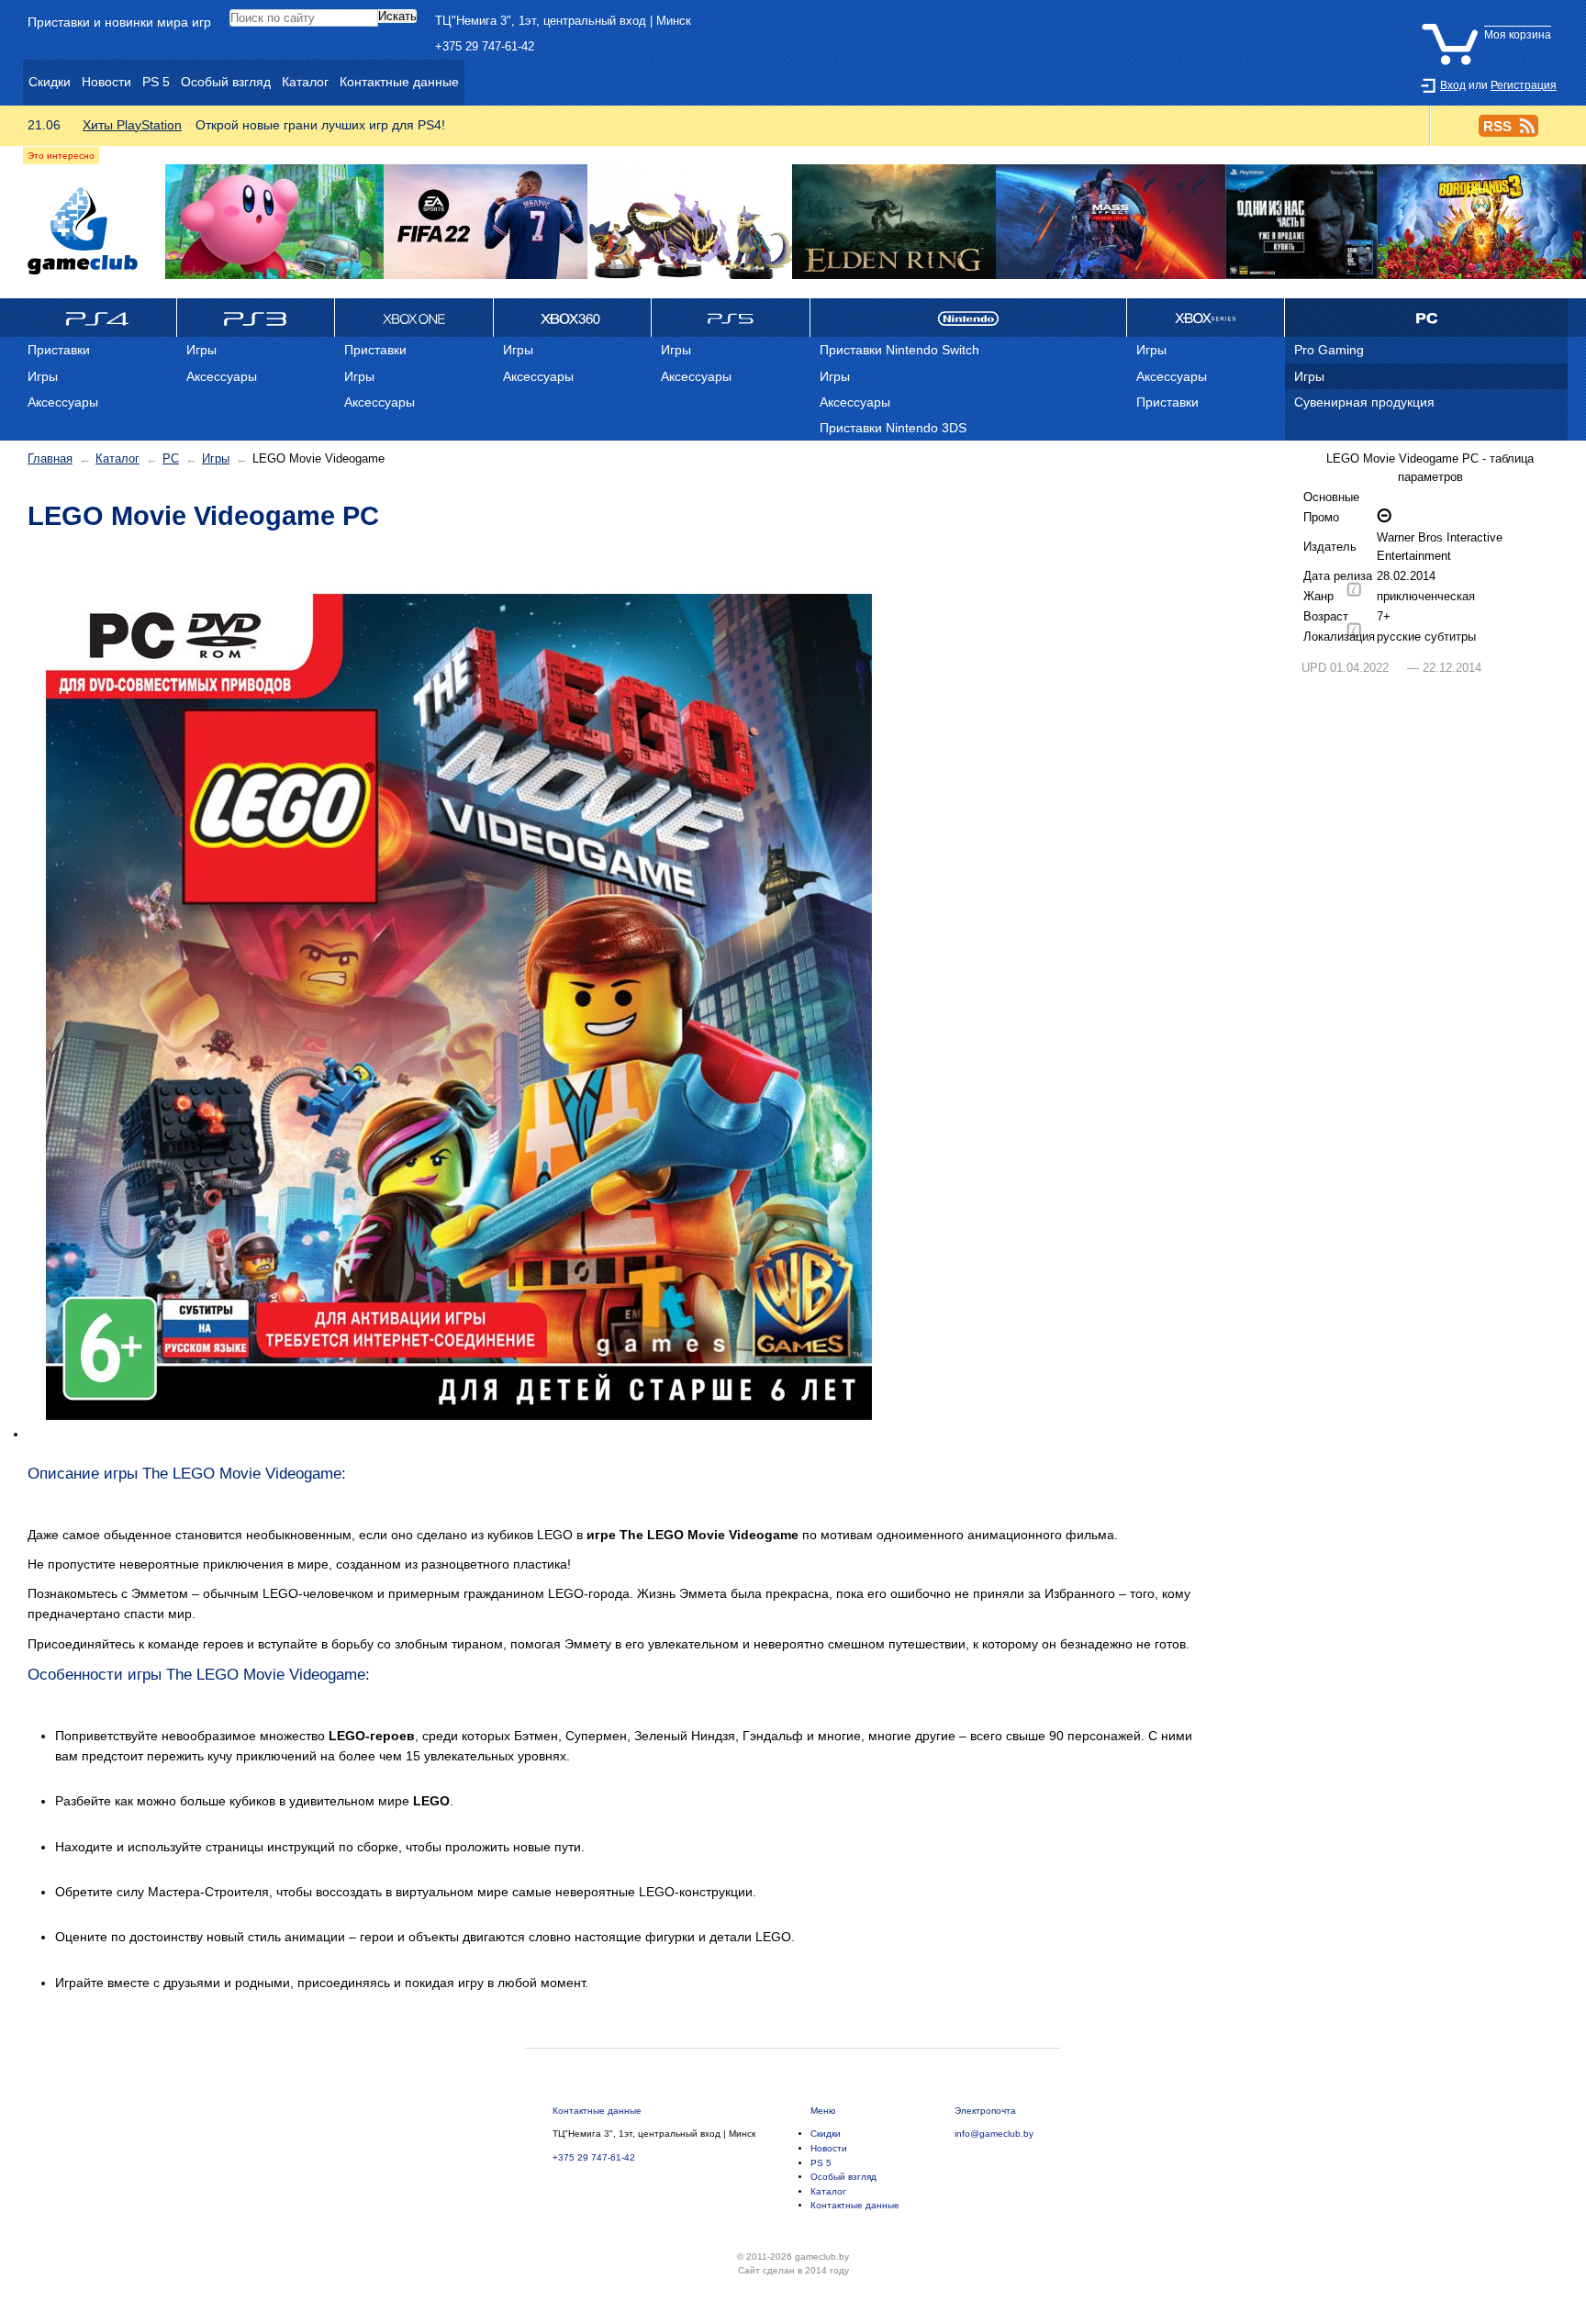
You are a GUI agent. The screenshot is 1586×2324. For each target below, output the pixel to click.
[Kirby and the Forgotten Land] (274, 223)
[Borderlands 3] (1480, 223)
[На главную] (83, 231)
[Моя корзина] (1491, 21)
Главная (50, 458)
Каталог (117, 458)
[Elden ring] (894, 223)
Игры (216, 458)
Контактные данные (597, 2111)
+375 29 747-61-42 (485, 46)
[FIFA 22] (486, 223)
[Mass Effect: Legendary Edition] (1111, 223)
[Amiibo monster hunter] (689, 223)
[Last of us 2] (1302, 223)
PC (171, 458)
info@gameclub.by (994, 2134)
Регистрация (1524, 85)
